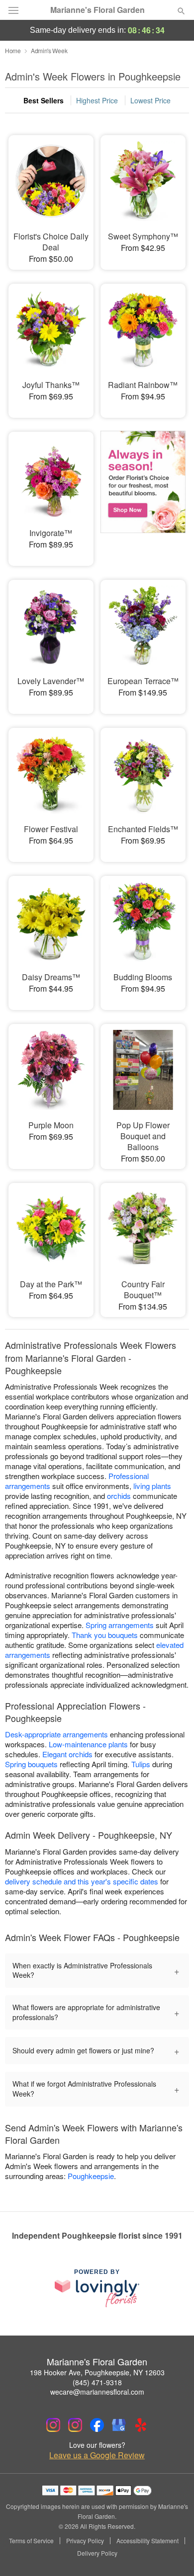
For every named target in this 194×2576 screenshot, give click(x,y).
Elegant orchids (67, 1754)
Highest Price (97, 100)
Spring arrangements (120, 1625)
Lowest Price (150, 100)
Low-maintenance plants (88, 1744)
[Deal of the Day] (143, 492)
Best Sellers (44, 100)
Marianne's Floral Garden (97, 10)
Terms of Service (31, 2541)
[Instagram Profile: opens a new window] (53, 2425)
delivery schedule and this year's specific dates (82, 1881)
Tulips (141, 1764)
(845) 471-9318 (97, 2382)
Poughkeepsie (91, 2176)
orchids (119, 1496)
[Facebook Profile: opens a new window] (97, 2425)
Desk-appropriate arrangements (56, 1734)
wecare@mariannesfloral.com (97, 2392)
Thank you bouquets (105, 1635)
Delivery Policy (97, 2553)
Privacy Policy (85, 2541)
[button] (173, 2554)
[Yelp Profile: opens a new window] (141, 2425)
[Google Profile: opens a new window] (119, 2425)
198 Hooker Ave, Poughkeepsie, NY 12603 (97, 2372)
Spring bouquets (31, 1764)
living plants (152, 1486)
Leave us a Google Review (97, 2455)
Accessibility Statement (147, 2541)
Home (13, 50)
